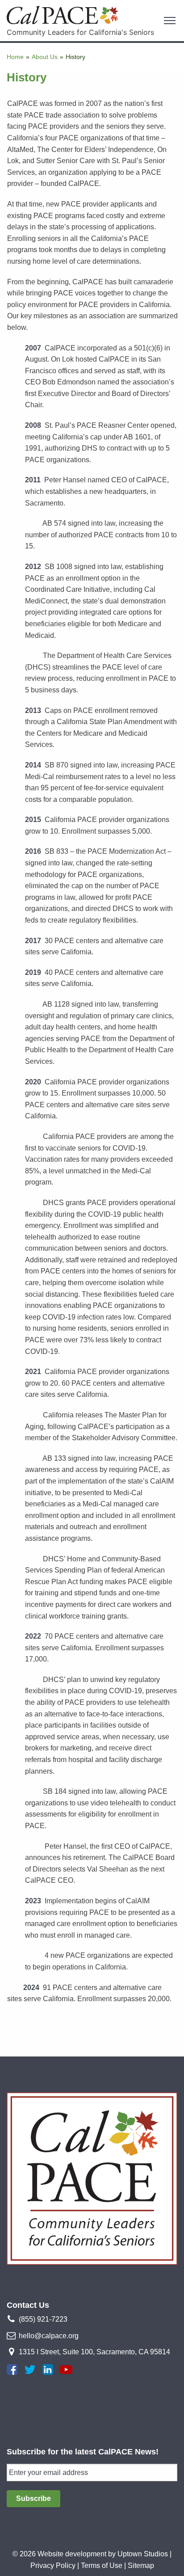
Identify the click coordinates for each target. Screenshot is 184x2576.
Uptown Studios (143, 2554)
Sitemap (141, 2565)
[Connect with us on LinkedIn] (48, 2369)
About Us (45, 57)
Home (15, 57)
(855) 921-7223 (43, 2319)
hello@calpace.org (49, 2336)
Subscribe (33, 2498)
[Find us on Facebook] (12, 2369)
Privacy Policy (53, 2565)
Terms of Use (102, 2565)
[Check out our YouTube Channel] (66, 2369)
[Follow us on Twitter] (30, 2369)
